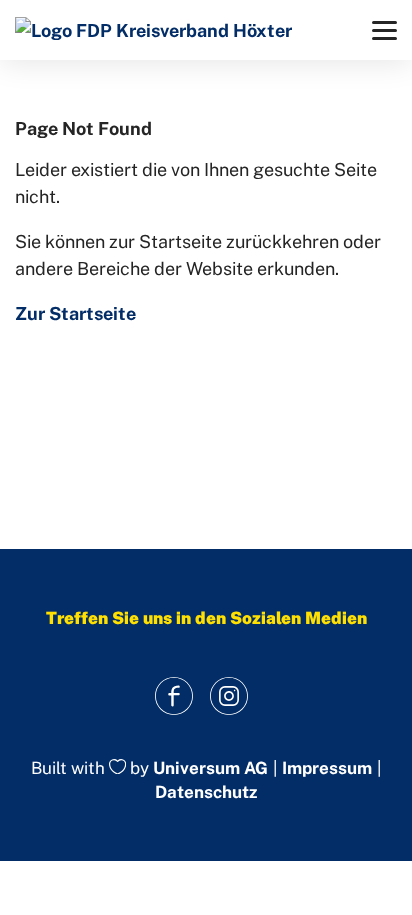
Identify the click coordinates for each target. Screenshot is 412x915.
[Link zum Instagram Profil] (228, 696)
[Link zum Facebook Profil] (173, 696)
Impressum (327, 768)
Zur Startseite (75, 313)
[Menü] (384, 30)
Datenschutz (206, 792)
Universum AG (210, 768)
